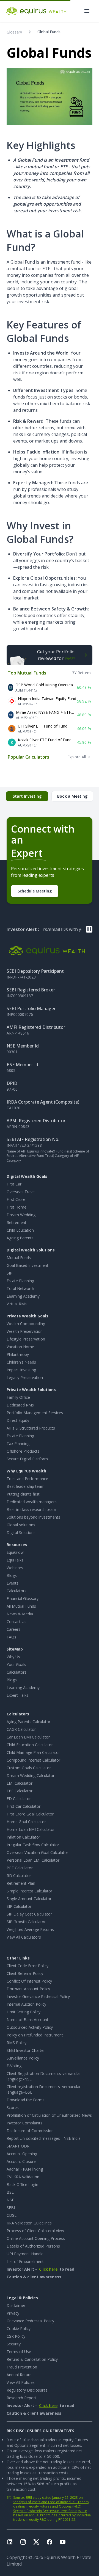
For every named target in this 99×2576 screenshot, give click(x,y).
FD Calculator (19, 1799)
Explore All (77, 757)
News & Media (20, 1614)
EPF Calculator (20, 1791)
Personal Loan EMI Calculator (33, 1860)
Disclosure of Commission (30, 2131)
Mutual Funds (19, 1258)
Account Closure (21, 2161)
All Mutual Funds (21, 1606)
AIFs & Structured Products (31, 1428)
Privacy (13, 2313)
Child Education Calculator (30, 1745)
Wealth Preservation (25, 1331)
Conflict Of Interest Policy (29, 1981)
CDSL (12, 2215)
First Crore (16, 1199)
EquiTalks (15, 1560)
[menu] (87, 11)
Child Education (20, 1230)
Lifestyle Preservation (26, 1339)
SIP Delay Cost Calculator (29, 1914)
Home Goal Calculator (26, 1822)
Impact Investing (21, 1370)
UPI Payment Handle (25, 2254)
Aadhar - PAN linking (25, 2169)
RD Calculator (19, 1876)
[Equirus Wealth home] (37, 11)
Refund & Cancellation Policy (32, 2359)
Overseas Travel (21, 1192)
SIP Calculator (19, 1906)
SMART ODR (18, 2146)
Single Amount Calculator (29, 1899)
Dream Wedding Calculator (31, 1775)
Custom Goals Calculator (29, 1768)
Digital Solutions (21, 1532)
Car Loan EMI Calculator (28, 1737)
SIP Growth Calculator (26, 1922)
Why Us (13, 1657)
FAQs (11, 1637)
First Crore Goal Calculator (30, 1814)
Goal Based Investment (28, 1265)
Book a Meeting (72, 796)
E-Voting (14, 2066)
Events (13, 1583)
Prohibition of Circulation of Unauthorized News (49, 2115)
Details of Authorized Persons (33, 2246)
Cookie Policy (19, 2328)
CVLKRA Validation (23, 2177)
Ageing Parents (20, 1238)
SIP (9, 1273)
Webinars (15, 1568)
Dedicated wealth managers (32, 1502)
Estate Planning (20, 1281)
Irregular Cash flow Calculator (33, 1845)
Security (14, 2344)
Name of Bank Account (28, 2020)
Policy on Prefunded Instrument (35, 2035)
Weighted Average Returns (30, 1929)
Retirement (16, 1222)
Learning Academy (23, 1296)
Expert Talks (17, 1695)
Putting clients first (23, 1494)
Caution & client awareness (34, 2277)
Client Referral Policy (25, 1973)
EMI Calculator (20, 1783)
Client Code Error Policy (28, 1966)
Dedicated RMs (20, 1405)
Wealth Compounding (26, 1324)
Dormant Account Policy (28, 1989)
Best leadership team (26, 1486)
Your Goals (16, 1664)
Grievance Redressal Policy (30, 2321)
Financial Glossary (23, 1598)
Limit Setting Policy (24, 2012)
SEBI (11, 2208)
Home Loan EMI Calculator (31, 1829)
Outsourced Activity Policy (30, 2027)
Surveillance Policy (23, 2058)
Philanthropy (18, 1354)
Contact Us (16, 1622)
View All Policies (21, 2382)
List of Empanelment (25, 2261)
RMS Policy (16, 2043)
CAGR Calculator (21, 1729)
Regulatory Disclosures (27, 2390)
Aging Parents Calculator (28, 1722)
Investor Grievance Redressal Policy (38, 1996)
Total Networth (20, 1288)
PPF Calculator (20, 1868)
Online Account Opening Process (36, 2238)
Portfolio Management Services (35, 1413)
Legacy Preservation (25, 1377)
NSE (10, 2200)
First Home (16, 1207)
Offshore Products (23, 1451)
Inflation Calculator (23, 1837)
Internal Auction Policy (26, 2004)
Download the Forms (26, 2100)
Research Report (21, 2398)
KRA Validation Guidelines (29, 2223)
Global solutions (21, 1525)
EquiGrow (15, 1552)
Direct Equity (18, 1420)
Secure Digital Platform (27, 1459)
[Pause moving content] (89, 929)
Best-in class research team (31, 1509)
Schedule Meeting (35, 891)
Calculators (16, 1591)
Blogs (12, 1575)
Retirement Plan (21, 1883)
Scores (13, 2107)
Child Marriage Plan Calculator (33, 1752)
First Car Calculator (24, 1806)
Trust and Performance (27, 1479)
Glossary (14, 32)
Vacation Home (20, 1347)
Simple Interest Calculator (29, 1891)
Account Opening (22, 2154)
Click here (48, 2269)
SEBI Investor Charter (26, 2050)
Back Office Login (22, 2184)
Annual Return (19, 2375)
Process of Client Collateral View (35, 2231)
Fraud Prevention (22, 2367)
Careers (13, 1629)
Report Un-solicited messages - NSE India (44, 2138)
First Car (14, 1184)
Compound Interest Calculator (33, 1760)
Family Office (18, 1397)
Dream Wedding (21, 1215)
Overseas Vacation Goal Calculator (37, 1852)
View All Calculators (24, 1937)
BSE (10, 2192)
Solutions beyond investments (33, 1517)
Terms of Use (19, 2352)
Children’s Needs (21, 1362)
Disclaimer (16, 2305)
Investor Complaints (24, 2123)
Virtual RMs (17, 1304)
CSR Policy (16, 2336)
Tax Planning (18, 1443)
